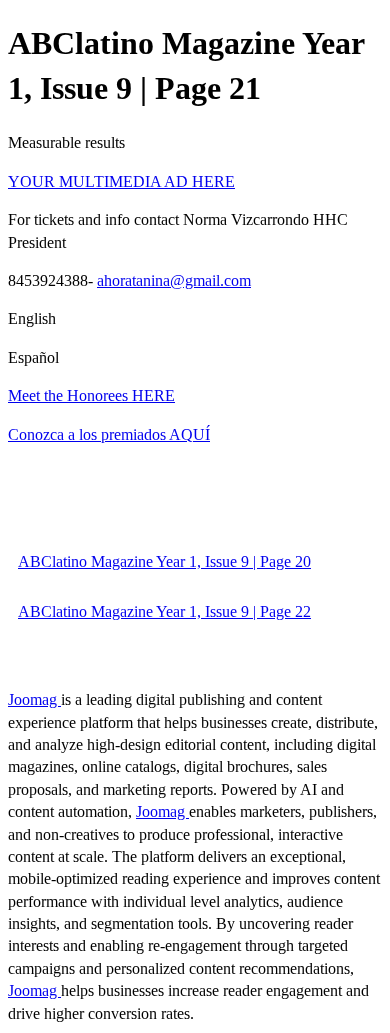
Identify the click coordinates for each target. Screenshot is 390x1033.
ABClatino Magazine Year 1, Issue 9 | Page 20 (164, 561)
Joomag (34, 699)
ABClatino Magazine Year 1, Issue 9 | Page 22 (164, 611)
